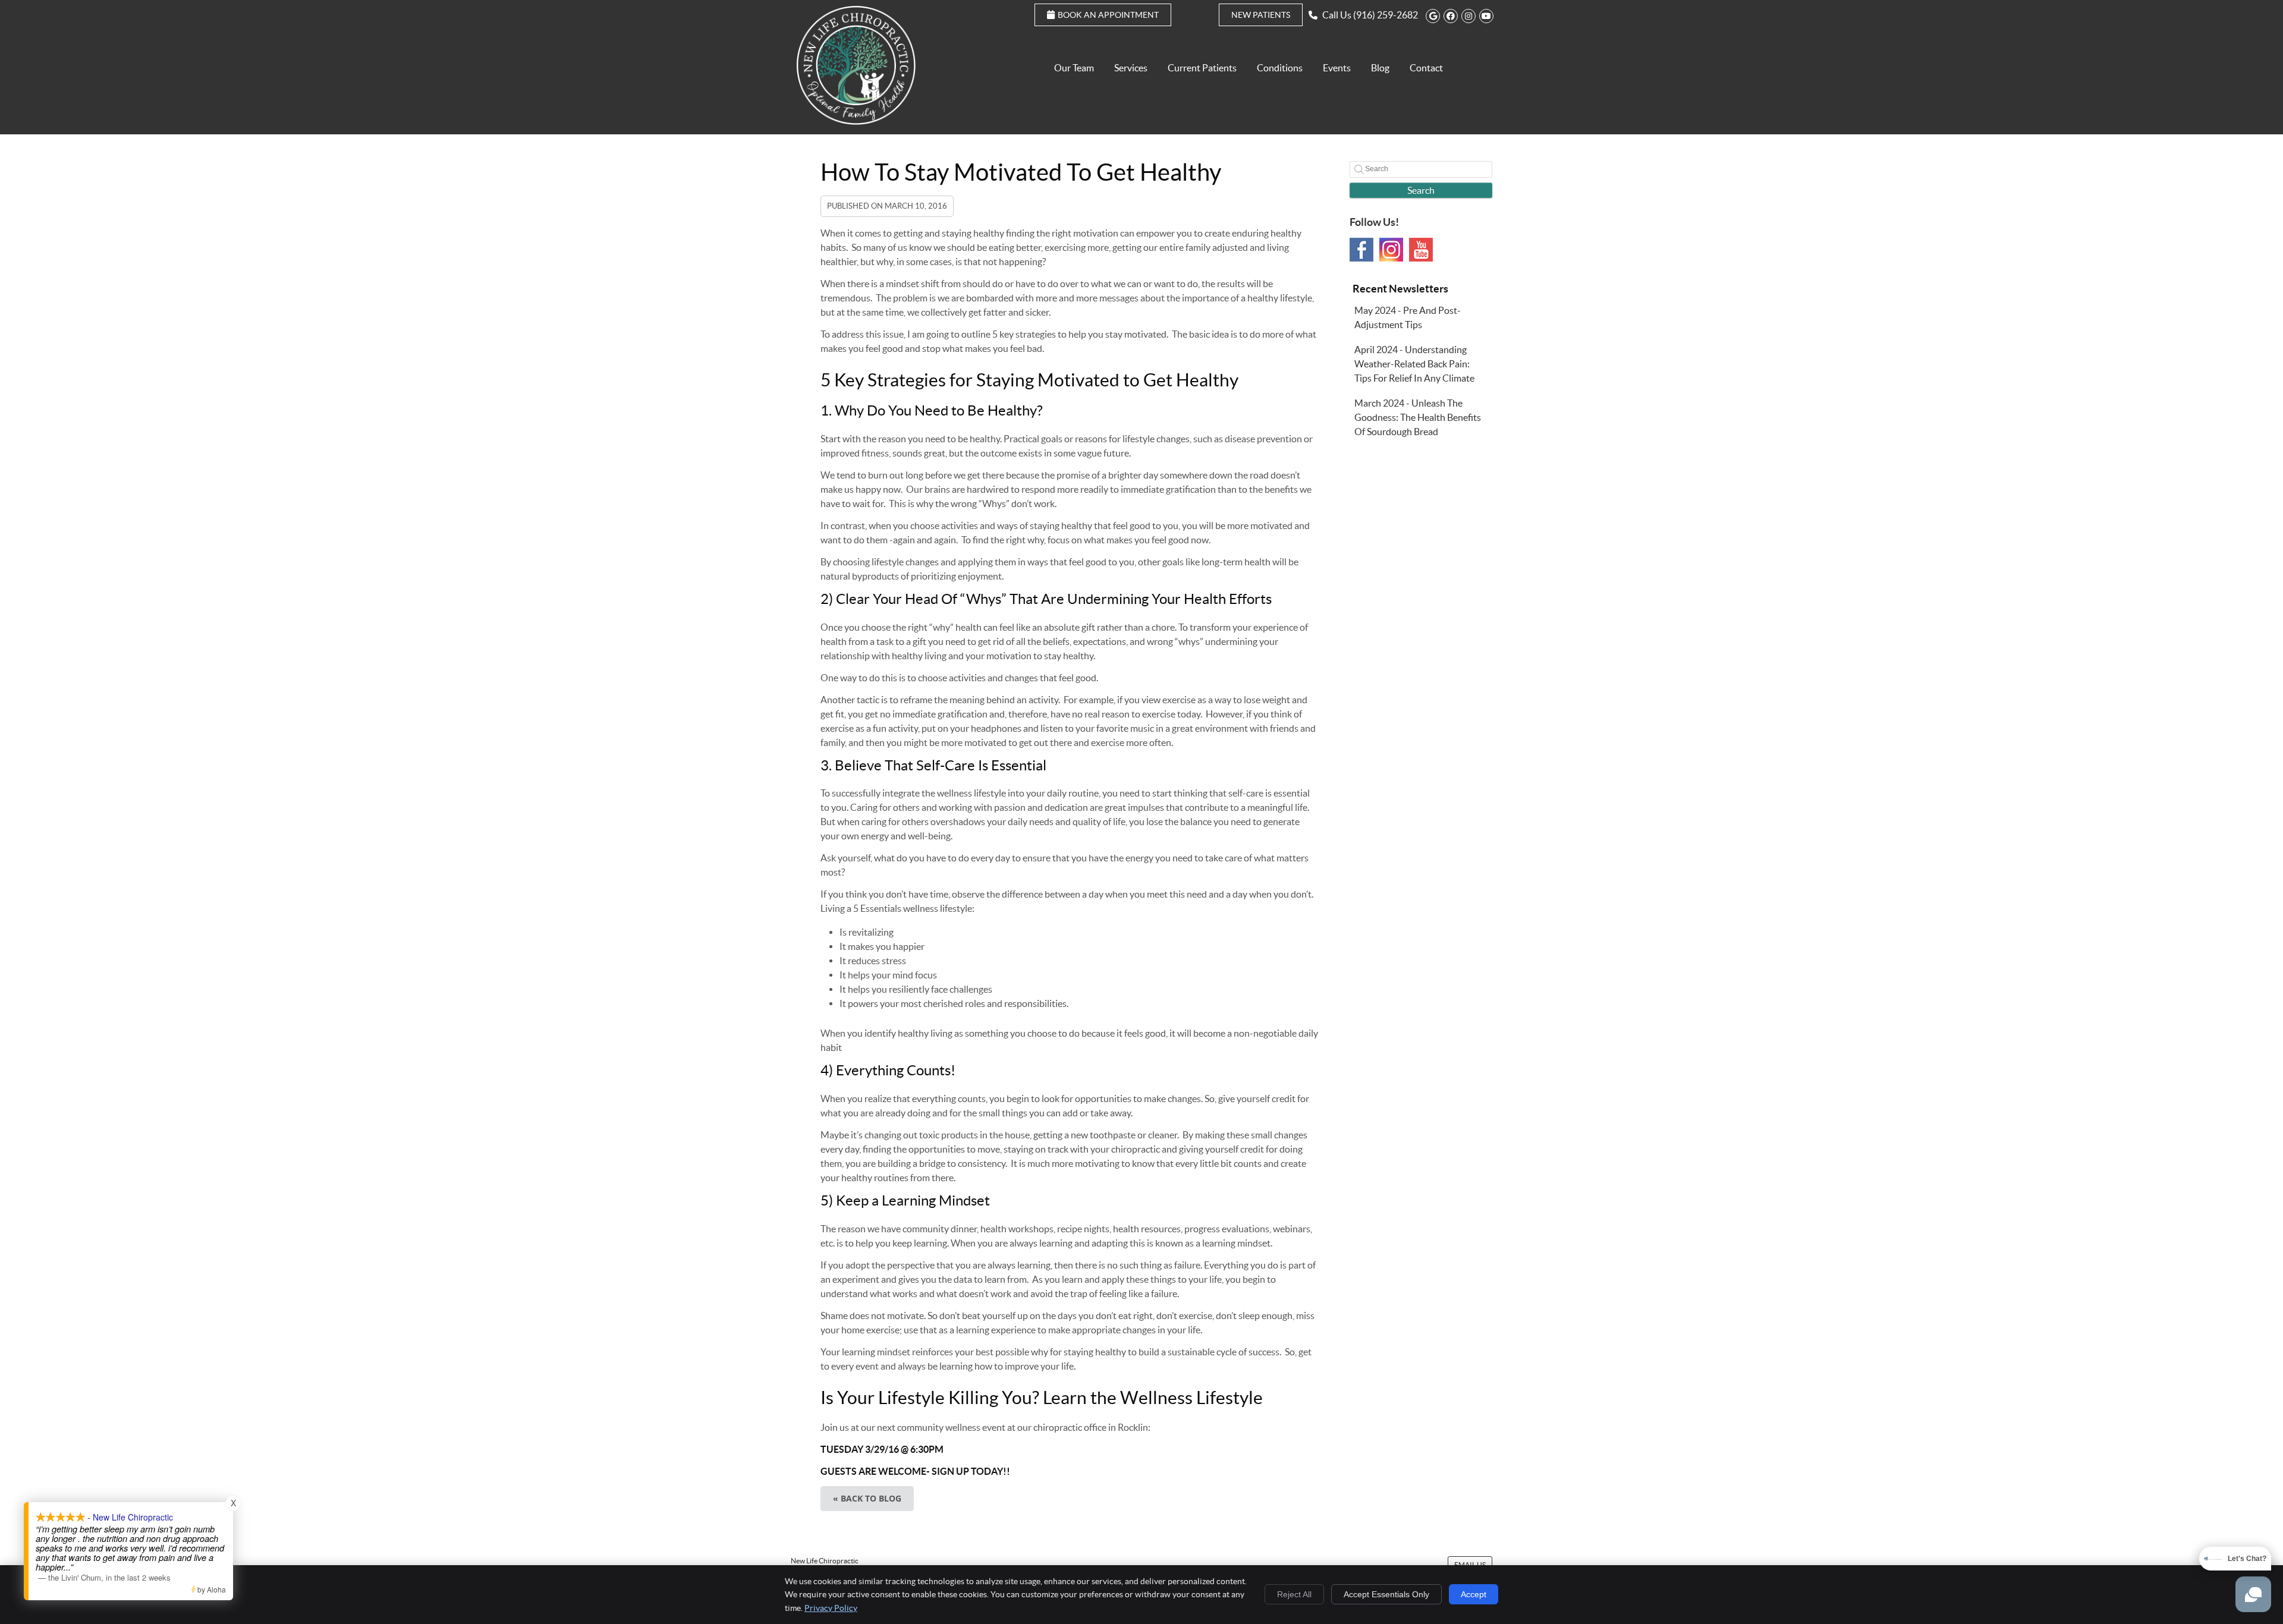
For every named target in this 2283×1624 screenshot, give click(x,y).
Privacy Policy (831, 1608)
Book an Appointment (1108, 15)
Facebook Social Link (1361, 250)
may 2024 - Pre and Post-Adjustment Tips (1408, 317)
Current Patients (1202, 68)
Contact (1426, 68)
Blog (1380, 68)
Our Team (1074, 68)
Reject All (1294, 1594)
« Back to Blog (867, 1498)
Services (1131, 68)
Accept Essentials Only (1386, 1594)
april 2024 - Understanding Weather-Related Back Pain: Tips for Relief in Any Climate (1414, 364)
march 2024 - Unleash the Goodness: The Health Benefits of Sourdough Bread (1418, 417)
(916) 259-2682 (1386, 15)
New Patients (1261, 15)
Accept (1474, 1594)
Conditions (1280, 68)
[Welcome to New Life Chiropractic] (856, 121)
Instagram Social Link (1391, 250)
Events (1337, 68)
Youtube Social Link (1421, 250)
